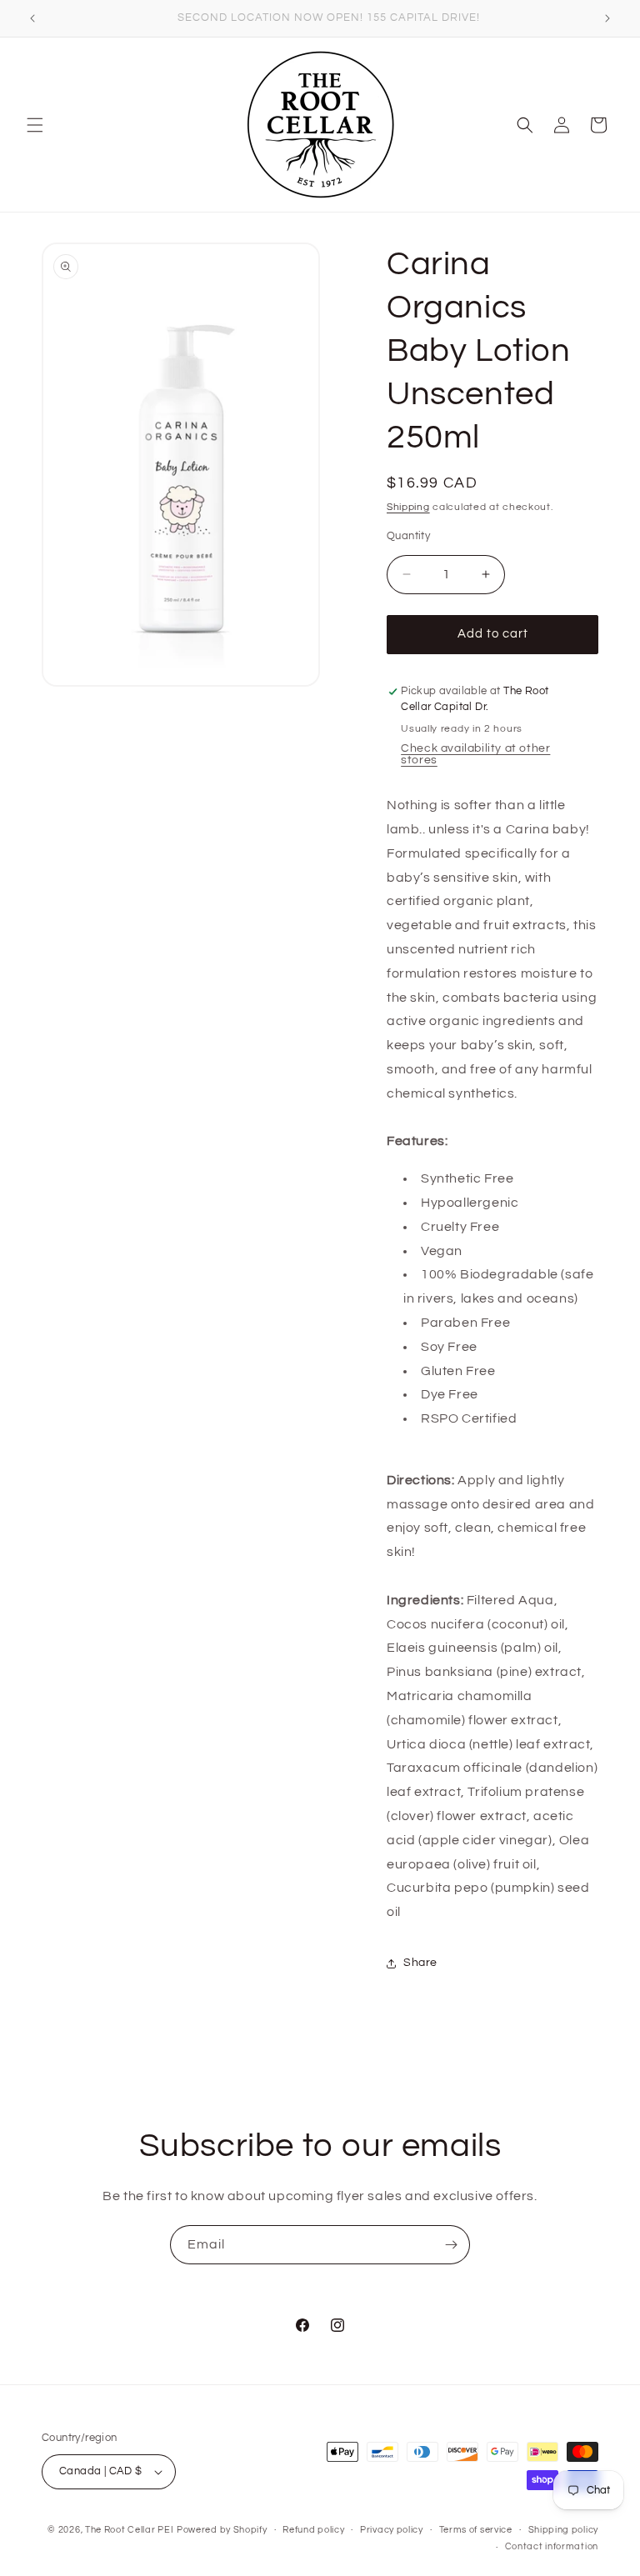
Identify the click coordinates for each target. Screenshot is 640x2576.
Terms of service (476, 2530)
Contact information (552, 2546)
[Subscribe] (451, 2245)
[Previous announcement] (32, 18)
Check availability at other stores (475, 754)
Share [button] (420, 1963)
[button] (35, 125)
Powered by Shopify (222, 2530)
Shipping (408, 507)
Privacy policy (392, 2530)
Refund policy (313, 2530)
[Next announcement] (607, 18)
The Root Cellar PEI (129, 2530)
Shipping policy (564, 2530)
